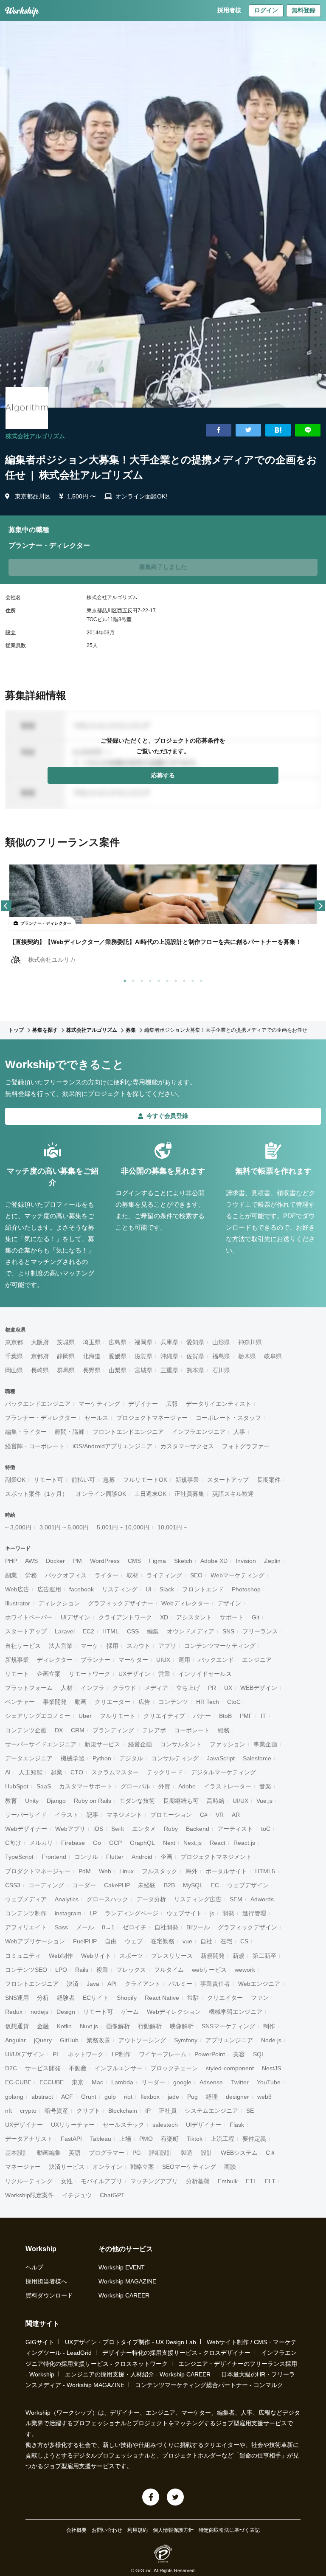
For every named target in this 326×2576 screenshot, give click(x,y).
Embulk (228, 2181)
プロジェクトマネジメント (216, 1857)
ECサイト (96, 1998)
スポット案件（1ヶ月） (37, 1494)
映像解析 (182, 2026)
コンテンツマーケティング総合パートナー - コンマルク (209, 2385)
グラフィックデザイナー (121, 1603)
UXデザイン (134, 1674)
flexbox (150, 2097)
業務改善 (98, 2040)
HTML (111, 1631)
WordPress (105, 1561)
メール (85, 1927)
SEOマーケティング (189, 2167)
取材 (132, 1575)
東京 (78, 2082)
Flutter (115, 1857)
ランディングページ (132, 1913)
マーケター (133, 1660)
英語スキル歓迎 (233, 1494)
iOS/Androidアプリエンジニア (112, 1446)
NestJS (271, 2068)
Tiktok (195, 2139)
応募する (163, 775)
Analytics (67, 1899)
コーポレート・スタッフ (228, 1418)
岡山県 (14, 1370)
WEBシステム (239, 2153)
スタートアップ (228, 1480)
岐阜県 (273, 1356)
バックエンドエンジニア (38, 1404)
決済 (73, 1984)
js (212, 1913)
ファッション (228, 1744)
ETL (251, 2181)
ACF (67, 2097)
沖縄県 (169, 1356)
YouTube (269, 2082)
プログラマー (107, 2153)
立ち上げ (188, 1688)
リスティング (120, 1589)
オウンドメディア (191, 1631)
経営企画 (140, 1744)
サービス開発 (43, 2068)
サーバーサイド (26, 1815)
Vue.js (264, 1801)
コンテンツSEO (26, 1970)
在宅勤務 (163, 1941)
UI (149, 1589)
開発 (228, 1913)
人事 (239, 1432)
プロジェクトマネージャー (152, 1418)
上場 (125, 2139)
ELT (270, 2181)
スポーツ (131, 1956)
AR (236, 1815)
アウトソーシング (142, 2040)
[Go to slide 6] (166, 979)
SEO (196, 1575)
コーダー (84, 1885)
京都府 (40, 1356)
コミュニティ (23, 1956)
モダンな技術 (137, 1801)
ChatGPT (112, 2195)
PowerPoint (210, 2054)
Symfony (186, 2040)
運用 (184, 1660)
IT (263, 1716)
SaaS (44, 1786)
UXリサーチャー (73, 2125)
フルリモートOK (145, 1480)
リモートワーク (90, 1674)
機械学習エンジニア (236, 2012)
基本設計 (17, 2153)
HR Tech (208, 1702)
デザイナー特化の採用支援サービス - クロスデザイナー (176, 2353)
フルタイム (169, 1970)
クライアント (143, 1984)
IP (148, 2111)
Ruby (171, 1829)
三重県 (169, 1370)
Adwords (262, 1899)
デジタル (131, 1758)
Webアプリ (70, 1829)
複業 (102, 1970)
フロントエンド (203, 1589)
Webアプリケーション (35, 1941)
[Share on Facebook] (219, 430)
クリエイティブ (164, 1716)
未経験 (147, 1885)
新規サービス (102, 1744)
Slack (167, 1589)
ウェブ (134, 1941)
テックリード (165, 1772)
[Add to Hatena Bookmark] (278, 430)
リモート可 (48, 1480)
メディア (156, 1688)
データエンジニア (29, 1758)
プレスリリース (172, 1956)
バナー (202, 1716)
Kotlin (64, 2026)
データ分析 (151, 1899)
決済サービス (67, 2167)
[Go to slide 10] (200, 979)
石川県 (221, 1370)
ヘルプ (34, 2267)
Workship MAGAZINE (127, 2281)
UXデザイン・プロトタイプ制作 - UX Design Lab (131, 2342)
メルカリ (41, 1843)
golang (14, 2097)
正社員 (168, 2111)
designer (237, 2097)
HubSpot (17, 1786)
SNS (228, 1631)
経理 (212, 2097)
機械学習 (73, 1758)
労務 (31, 1575)
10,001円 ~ (172, 1527)
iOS (98, 1829)
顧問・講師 (70, 1432)
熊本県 (195, 1370)
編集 (153, 1631)
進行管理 (254, 1913)
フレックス (131, 1970)
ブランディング (113, 1730)
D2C (11, 2068)
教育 (11, 1801)
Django (56, 1801)
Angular (15, 2040)
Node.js (271, 2040)
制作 (269, 2026)
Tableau (101, 2139)
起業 (56, 1772)
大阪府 (40, 1342)
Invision (246, 1561)
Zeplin (272, 1561)
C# (204, 1815)
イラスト (67, 1815)
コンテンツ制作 (26, 1913)
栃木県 (247, 1356)
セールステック (124, 2125)
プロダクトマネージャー (38, 1871)
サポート (232, 1617)
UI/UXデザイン (25, 2054)
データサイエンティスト (219, 1404)
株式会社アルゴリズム (35, 436)
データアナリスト (29, 2139)
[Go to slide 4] (149, 979)
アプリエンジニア (229, 2040)
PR (212, 1688)
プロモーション (171, 1815)
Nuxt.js (89, 2026)
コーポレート (192, 1730)
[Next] (320, 906)
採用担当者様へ (46, 2281)
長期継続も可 (181, 1801)
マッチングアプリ (154, 2181)
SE (250, 2111)
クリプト (88, 2111)
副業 (11, 1575)
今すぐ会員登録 (167, 1116)
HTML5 (265, 1871)
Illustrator (18, 1603)
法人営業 (61, 1646)
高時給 (216, 1801)
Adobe (187, 1786)
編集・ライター (26, 1432)
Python (102, 1758)
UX (228, 1688)
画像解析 (118, 2026)
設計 (207, 2153)
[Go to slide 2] (132, 979)
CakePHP (117, 1885)
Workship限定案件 (30, 2195)
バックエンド (216, 1660)
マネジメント (124, 1815)
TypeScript (19, 1857)
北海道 (92, 1356)
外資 (164, 1786)
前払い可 (83, 1480)
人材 (67, 1688)
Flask (237, 2125)
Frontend (54, 1857)
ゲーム (130, 2012)
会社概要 (76, 2530)
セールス (96, 1418)
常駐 (193, 1998)
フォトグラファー (246, 1446)
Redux (14, 2012)
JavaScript (221, 1758)
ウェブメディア (26, 1899)
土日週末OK (150, 1494)
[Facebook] (151, 2497)
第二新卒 (264, 1956)
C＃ (271, 2153)
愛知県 (195, 1342)
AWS (31, 1561)
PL (56, 2054)
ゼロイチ (135, 1927)
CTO (77, 1772)
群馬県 (66, 1370)
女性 (67, 2181)
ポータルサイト (226, 1871)
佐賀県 (195, 1356)
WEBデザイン (259, 1688)
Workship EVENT (122, 2267)
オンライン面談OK (101, 1494)
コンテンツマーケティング (220, 1646)
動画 (81, 1702)
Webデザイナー (26, 1829)
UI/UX (240, 1801)
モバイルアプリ (101, 2181)
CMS (134, 1561)
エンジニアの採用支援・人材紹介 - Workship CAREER (138, 2374)
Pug (193, 2097)
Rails (82, 1970)
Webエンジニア (259, 1984)
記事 (93, 1815)
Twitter (240, 2082)
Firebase (73, 1843)
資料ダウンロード (49, 2295)
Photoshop (246, 1589)
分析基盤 (198, 2181)
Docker (55, 1561)
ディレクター (55, 1660)
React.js (244, 1843)
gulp (110, 2097)
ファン (260, 1998)
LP (93, 1913)
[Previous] (6, 906)
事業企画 (265, 1744)
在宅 (226, 1941)
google (182, 2082)
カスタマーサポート (86, 1786)
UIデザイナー (204, 2125)
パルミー (180, 1984)
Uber (85, 1716)
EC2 (89, 1631)
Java (93, 1984)
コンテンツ (173, 1702)
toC (266, 1829)
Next (169, 1843)
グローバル (135, 1786)
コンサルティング (175, 1758)
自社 (206, 1941)
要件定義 (254, 2139)
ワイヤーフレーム (163, 2054)
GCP (115, 1843)
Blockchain (123, 2111)
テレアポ (154, 1730)
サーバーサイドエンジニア (41, 1744)
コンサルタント (181, 1744)
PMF (246, 1716)
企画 (166, 1857)
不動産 (78, 2068)
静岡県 (66, 1356)
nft (8, 2111)
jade (173, 2097)
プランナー (96, 1660)
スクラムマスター (115, 1772)
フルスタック (160, 1871)
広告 (144, 1702)
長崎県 (40, 1370)
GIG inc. (144, 2570)
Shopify (127, 1998)
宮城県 (143, 1370)
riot (128, 2097)
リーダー (153, 2082)
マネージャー (23, 2167)
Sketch (183, 1561)
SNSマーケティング (228, 2026)
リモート (17, 1674)
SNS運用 (17, 1998)
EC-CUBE (18, 2082)
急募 (109, 1480)
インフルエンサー (118, 2068)
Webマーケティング (237, 1575)
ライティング (164, 1575)
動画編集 (49, 2153)
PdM (85, 1871)
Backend (198, 1829)
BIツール (198, 1927)
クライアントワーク (125, 1617)
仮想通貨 (17, 2026)
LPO (61, 1970)
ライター (107, 1575)
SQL (259, 2054)
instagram (68, 1913)
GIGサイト (40, 2342)
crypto (28, 2111)
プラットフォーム (29, 1688)
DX (59, 1730)
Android (142, 1857)
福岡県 (143, 1342)
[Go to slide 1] (123, 979)
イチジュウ (77, 2195)
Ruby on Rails (93, 1801)
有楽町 (170, 2139)
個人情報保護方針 (173, 2530)
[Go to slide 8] (183, 979)
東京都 (14, 1342)
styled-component (230, 2068)
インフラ (93, 1688)
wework (245, 1970)
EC (215, 1885)
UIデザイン (76, 1617)
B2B (169, 1885)
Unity (32, 1801)
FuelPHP (85, 1941)
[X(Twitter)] (175, 2497)
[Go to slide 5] (157, 979)
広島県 (118, 1342)
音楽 (265, 1786)
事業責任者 (215, 1984)
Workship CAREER (124, 2295)
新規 (239, 1956)
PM (77, 1561)
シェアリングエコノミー (38, 1716)
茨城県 (66, 1342)
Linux (126, 1871)
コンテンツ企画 (26, 1730)
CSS (133, 1631)
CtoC (234, 1702)
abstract (42, 2097)
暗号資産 (56, 2111)
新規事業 (187, 1480)
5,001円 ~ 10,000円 (123, 1527)
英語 (75, 2153)
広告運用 (49, 1589)
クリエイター (225, 1998)
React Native (162, 1998)
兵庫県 (169, 1342)
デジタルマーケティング (223, 1772)
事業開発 (55, 1702)
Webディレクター (185, 1603)
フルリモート (118, 1716)
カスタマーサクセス (187, 1446)
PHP (11, 1561)
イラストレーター (228, 1786)
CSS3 (13, 1885)
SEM (236, 1899)
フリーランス (260, 1631)
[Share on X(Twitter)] (248, 430)
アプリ (167, 1646)
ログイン (266, 10)
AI (8, 1772)
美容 (239, 2054)
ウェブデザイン (248, 1885)
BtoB (225, 1716)
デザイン (229, 1603)
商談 (230, 2167)
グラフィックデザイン (247, 1927)
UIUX (163, 1660)
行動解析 (150, 2026)
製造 (187, 2153)
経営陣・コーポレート (35, 1446)
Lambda (122, 2082)
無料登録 (304, 10)
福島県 (221, 1356)
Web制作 (61, 1956)
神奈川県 (250, 1342)
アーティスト (235, 1829)
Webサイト (96, 1956)
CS (244, 1941)
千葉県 (14, 1356)
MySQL (193, 1885)
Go (97, 1843)
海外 (191, 1871)
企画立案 (49, 1674)
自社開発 (166, 1927)
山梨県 (118, 1370)
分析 (43, 1998)
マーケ (90, 1646)
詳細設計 (161, 2153)
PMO (146, 2139)
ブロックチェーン (174, 2068)
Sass (61, 1927)
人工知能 (31, 1772)
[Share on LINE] (308, 430)
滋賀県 (143, 1356)
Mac (97, 2082)
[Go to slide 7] (174, 979)
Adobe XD (214, 1561)
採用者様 (229, 10)
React (218, 1843)
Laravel (65, 1631)
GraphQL (142, 1843)
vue (187, 1941)
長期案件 (269, 1480)
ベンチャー (20, 1702)
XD (164, 1617)
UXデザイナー (24, 2125)
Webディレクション (174, 2012)
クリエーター (112, 1702)
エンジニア (257, 1660)
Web (105, 1871)
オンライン (107, 2167)
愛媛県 (118, 1356)
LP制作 (121, 2054)
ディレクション (59, 1603)
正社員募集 (189, 1494)
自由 (111, 1941)
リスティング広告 (198, 1899)
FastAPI (71, 2139)
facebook (81, 1589)
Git (256, 1617)
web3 (264, 2097)
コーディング (46, 1885)
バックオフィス (66, 1575)
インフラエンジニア (199, 1432)
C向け (13, 1843)
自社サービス (23, 1646)
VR (220, 1815)
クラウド (124, 1688)
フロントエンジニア (32, 1984)
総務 (224, 1730)
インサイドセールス (205, 1674)
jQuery (43, 2040)
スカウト (138, 1646)
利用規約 (138, 2530)
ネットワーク (86, 2054)
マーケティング (99, 1404)
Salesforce (257, 1758)
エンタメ (144, 1829)
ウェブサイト (184, 1913)
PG (137, 2153)
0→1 (108, 1927)
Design (66, 2012)
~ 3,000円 (18, 1527)
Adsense (211, 2082)
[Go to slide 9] (191, 979)
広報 (172, 1404)
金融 (43, 2026)
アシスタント (194, 1617)
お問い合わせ (107, 2530)
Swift (118, 1829)
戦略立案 (142, 2167)
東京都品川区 (33, 496)
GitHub (69, 2040)
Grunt (89, 2097)
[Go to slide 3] (140, 979)
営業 (164, 1674)
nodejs (39, 2012)
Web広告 (17, 1589)
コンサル (86, 1857)
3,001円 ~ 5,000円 (64, 1527)
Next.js (193, 1843)
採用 (112, 1646)
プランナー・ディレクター (41, 1418)
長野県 (92, 1370)
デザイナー (143, 1404)
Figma (157, 1561)
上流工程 (222, 2139)
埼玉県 (92, 1342)
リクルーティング (29, 2181)
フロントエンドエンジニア (128, 1432)
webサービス (209, 1970)
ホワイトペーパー (29, 1617)
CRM (78, 1730)
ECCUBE (52, 2082)
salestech (165, 2125)
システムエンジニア (211, 2111)
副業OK (15, 1480)
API (112, 1984)
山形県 (221, 1342)
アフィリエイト (26, 1927)
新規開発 (213, 1956)
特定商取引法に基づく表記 (229, 2530)
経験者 (66, 1998)
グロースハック (107, 1899)
